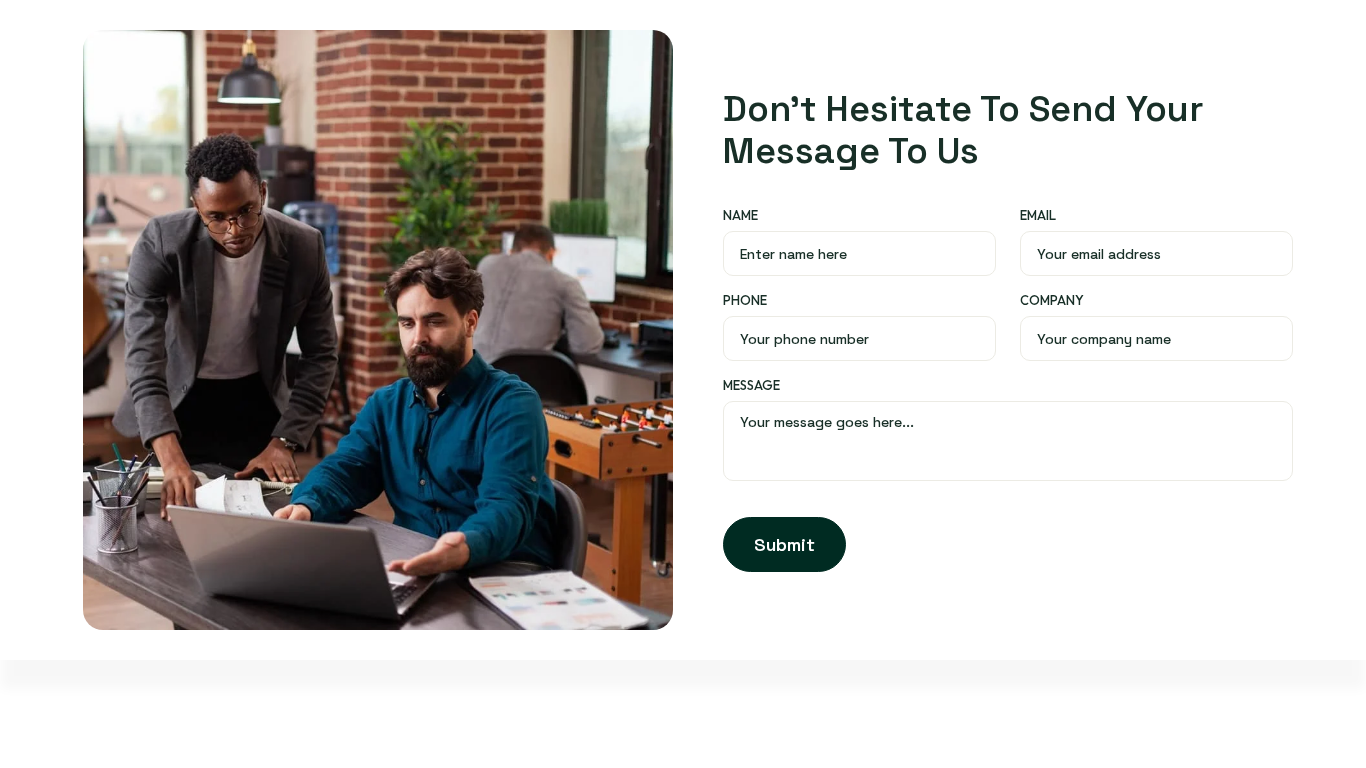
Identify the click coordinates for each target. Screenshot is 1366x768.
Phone (745, 300)
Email (1038, 215)
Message (751, 385)
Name (740, 215)
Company (1052, 300)
